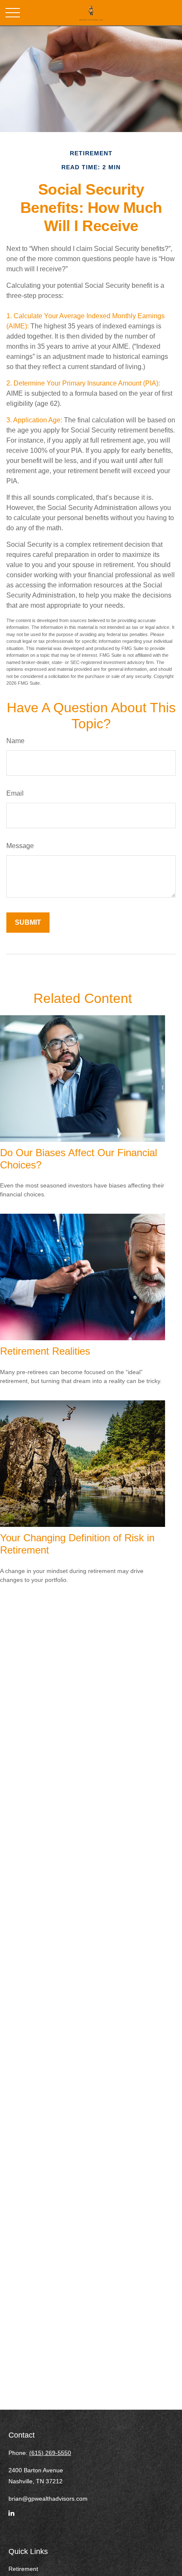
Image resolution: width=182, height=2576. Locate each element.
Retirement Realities (45, 1351)
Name (15, 741)
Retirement (23, 2569)
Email (15, 793)
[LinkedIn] (11, 2517)
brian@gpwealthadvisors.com (48, 2499)
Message (20, 846)
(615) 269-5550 (50, 2453)
